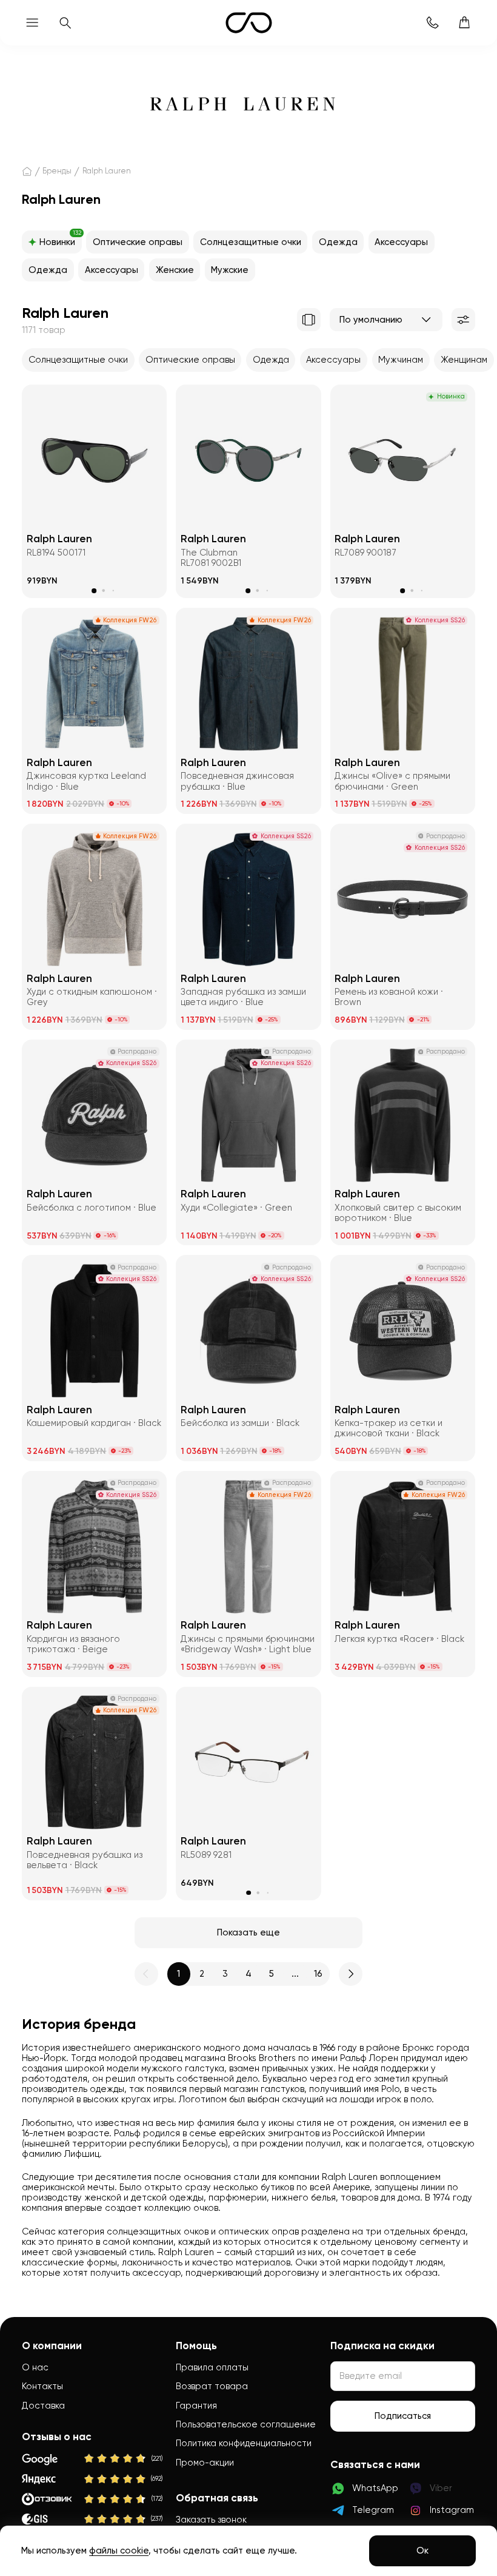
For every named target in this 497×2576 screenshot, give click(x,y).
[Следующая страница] (350, 1974)
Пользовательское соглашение (246, 2424)
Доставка (43, 2406)
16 (318, 1974)
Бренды (57, 171)
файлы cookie (119, 2551)
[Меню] (32, 23)
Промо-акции (205, 2463)
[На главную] (27, 172)
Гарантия (196, 2406)
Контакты (42, 2386)
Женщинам (464, 360)
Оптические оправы (138, 242)
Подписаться (403, 2416)
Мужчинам (401, 360)
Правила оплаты (212, 2367)
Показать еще (248, 1932)
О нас (35, 2367)
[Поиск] (65, 23)
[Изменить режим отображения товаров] (309, 320)
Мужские (230, 270)
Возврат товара (212, 2386)
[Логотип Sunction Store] (249, 23)
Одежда (338, 242)
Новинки (60, 239)
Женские (175, 270)
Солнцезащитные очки (251, 242)
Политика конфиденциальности (244, 2443)
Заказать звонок (211, 2520)
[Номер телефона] (432, 23)
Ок (422, 2551)
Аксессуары (401, 242)
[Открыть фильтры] (463, 320)
